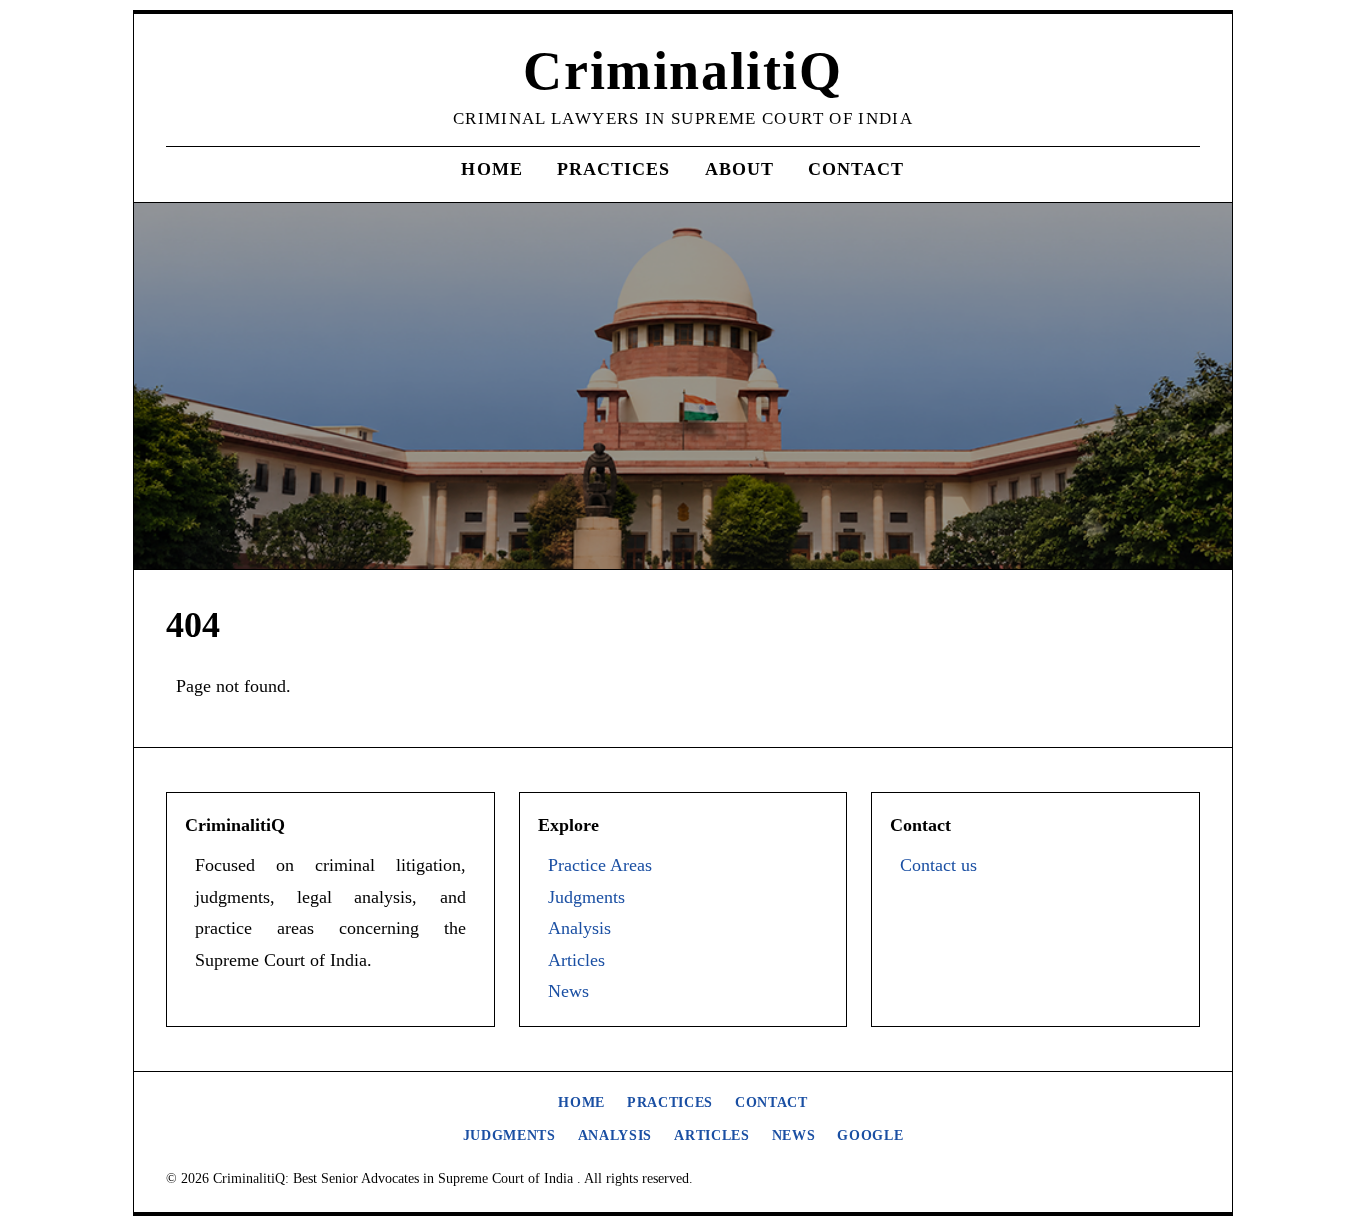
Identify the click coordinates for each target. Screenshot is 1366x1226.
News (568, 991)
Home (491, 169)
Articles (576, 960)
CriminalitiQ (682, 71)
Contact (856, 169)
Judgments (586, 897)
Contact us (938, 865)
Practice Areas (600, 865)
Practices (614, 169)
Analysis (579, 928)
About (739, 169)
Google (870, 1135)
